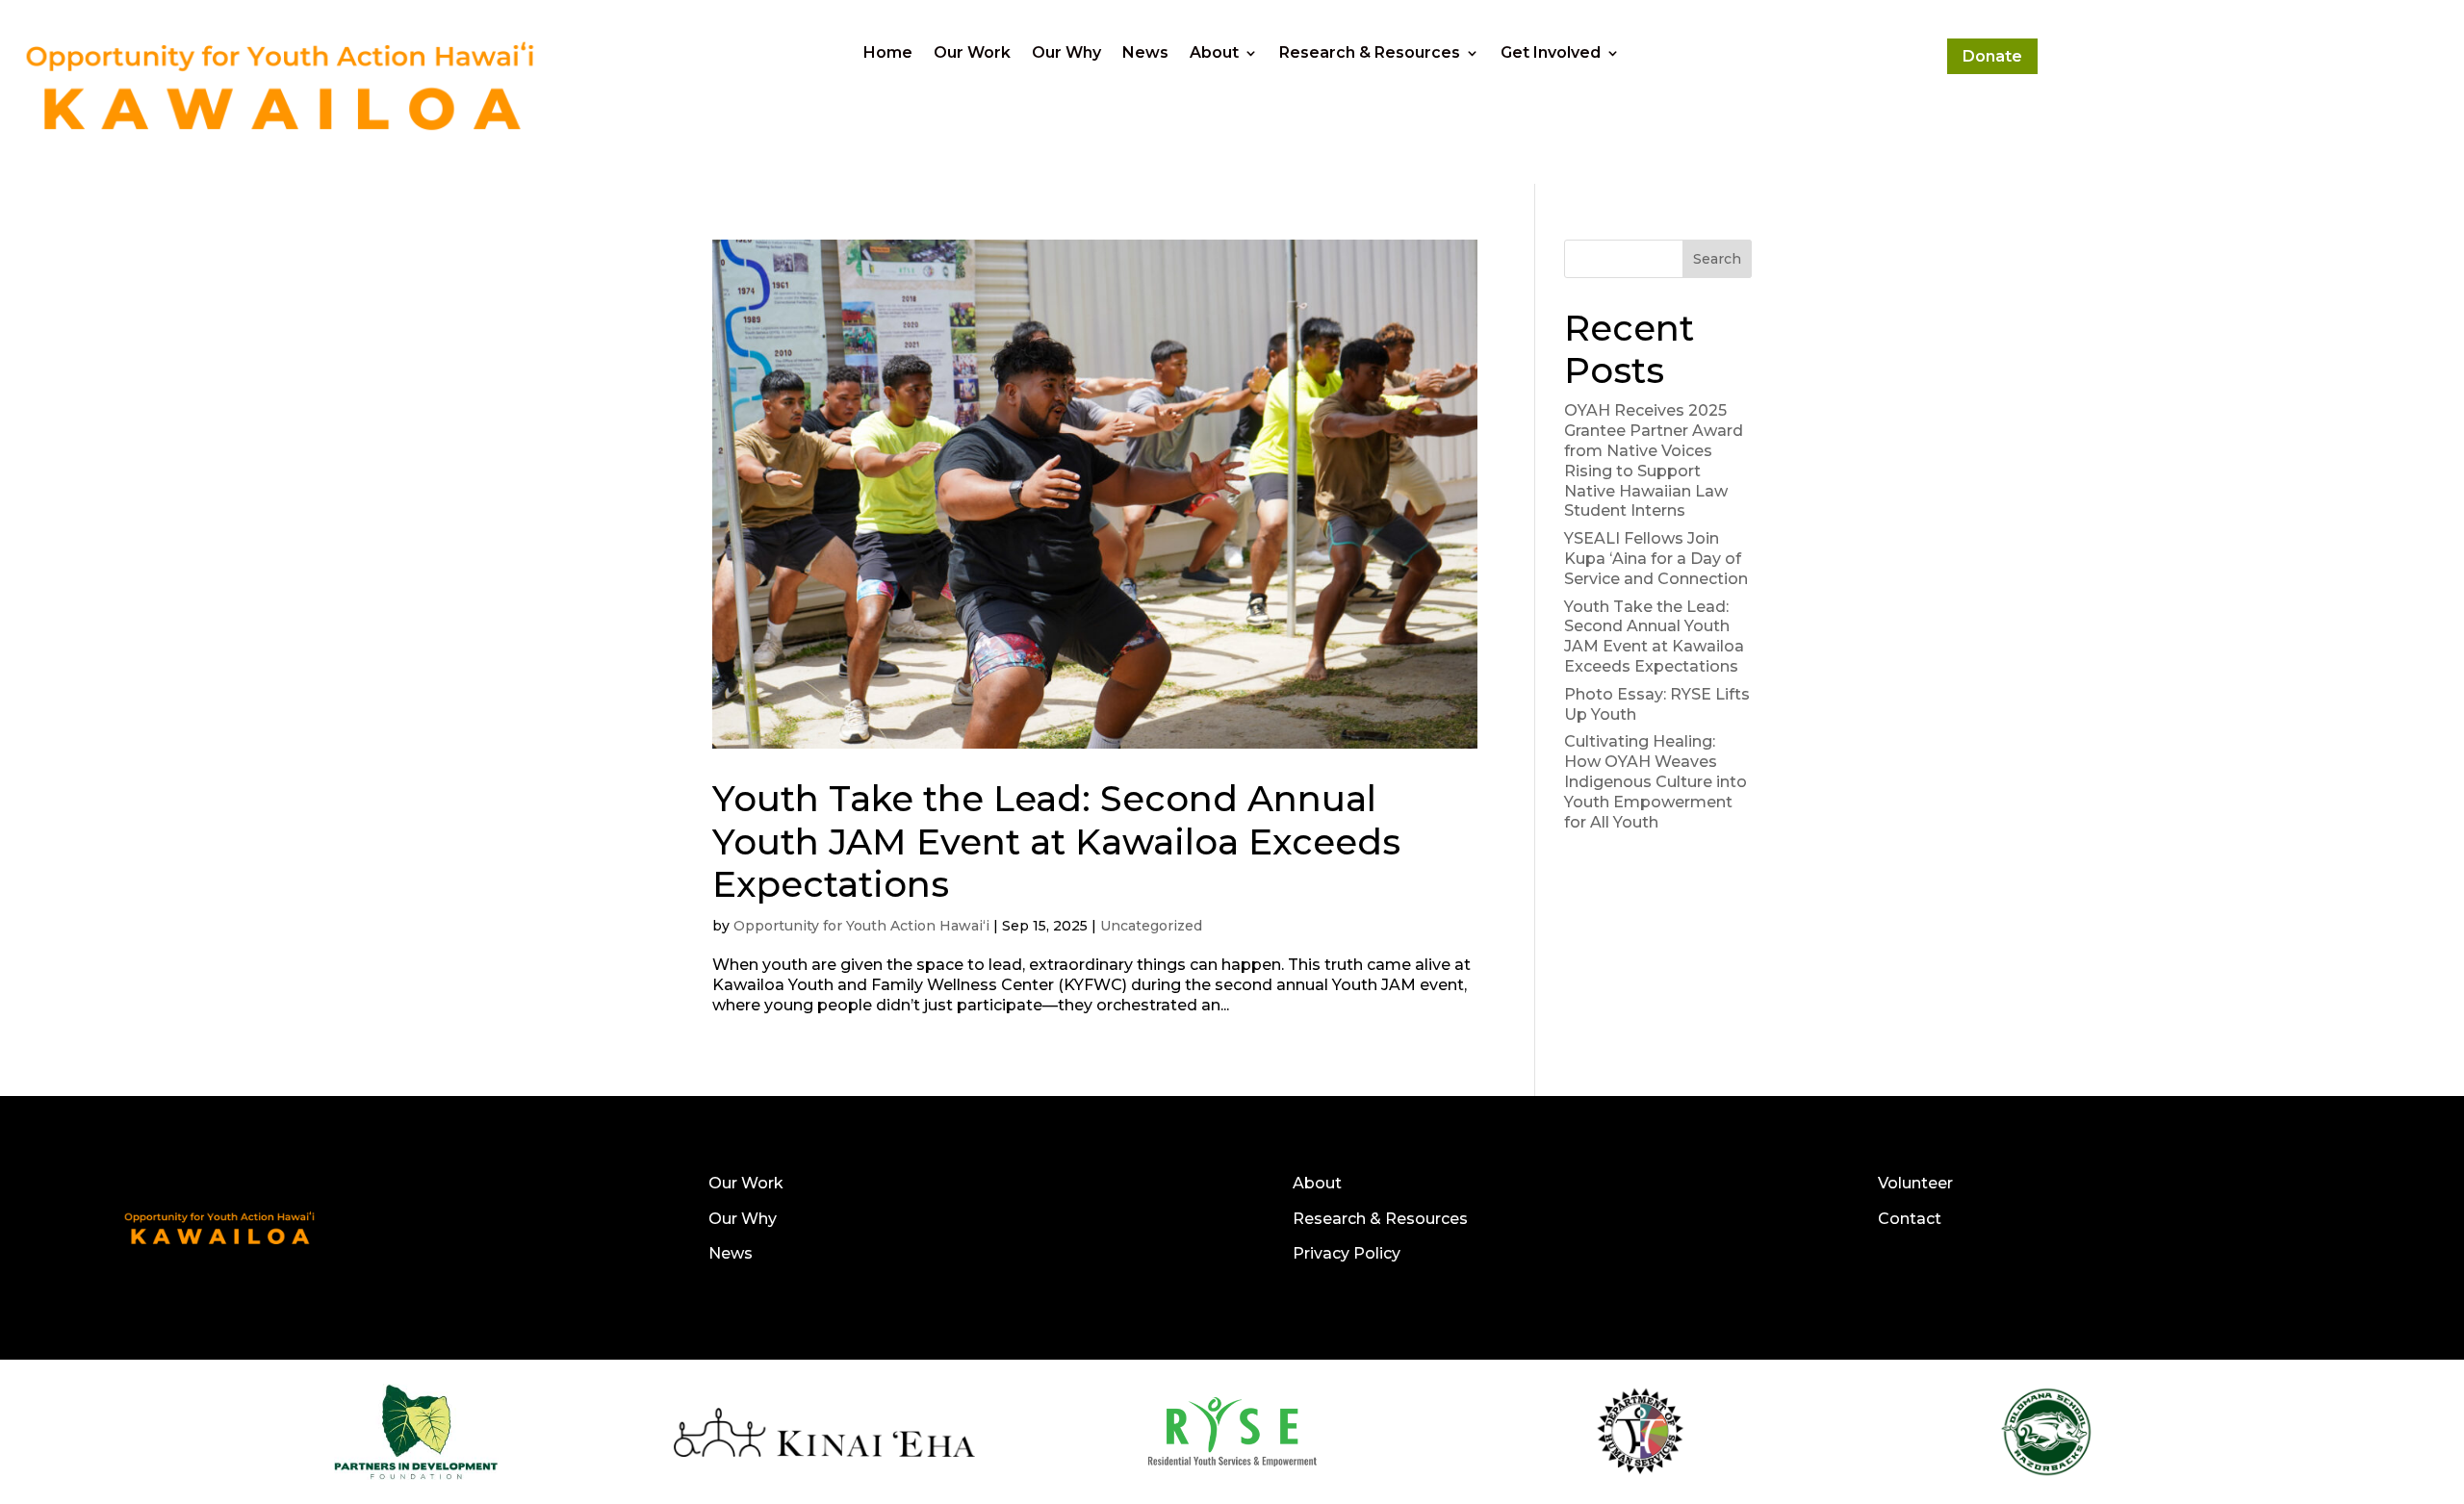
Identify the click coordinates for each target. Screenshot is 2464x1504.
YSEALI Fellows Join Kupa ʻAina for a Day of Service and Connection (1658, 559)
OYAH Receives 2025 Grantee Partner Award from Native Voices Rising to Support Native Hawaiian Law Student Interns (1654, 460)
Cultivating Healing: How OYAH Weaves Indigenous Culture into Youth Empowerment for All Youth (1655, 781)
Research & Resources (1370, 54)
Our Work (972, 54)
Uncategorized (1151, 926)
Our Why (1066, 54)
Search (1717, 259)
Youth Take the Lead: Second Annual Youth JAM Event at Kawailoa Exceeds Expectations (1056, 841)
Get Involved (1551, 54)
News (1145, 54)
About (1214, 54)
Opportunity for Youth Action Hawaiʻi (861, 926)
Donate (1992, 56)
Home (888, 54)
